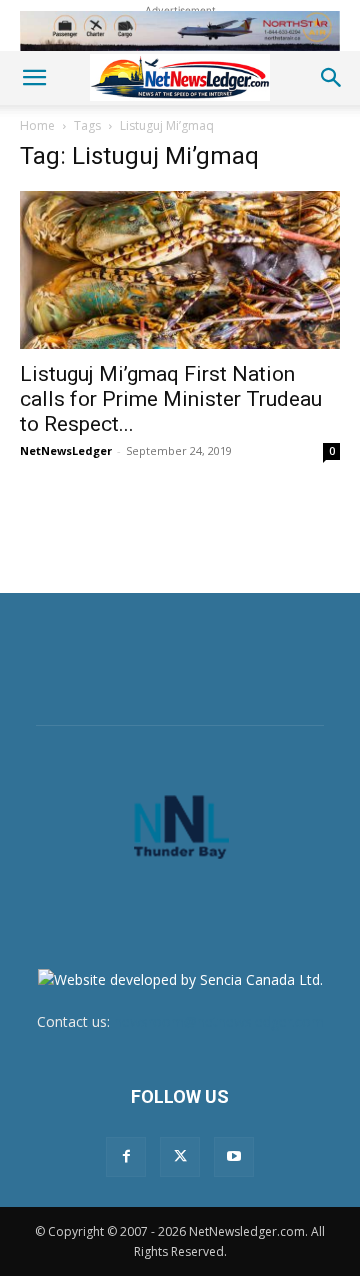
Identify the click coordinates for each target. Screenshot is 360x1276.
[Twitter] (180, 1157)
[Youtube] (234, 1157)
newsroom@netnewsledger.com (219, 1021)
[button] (34, 78)
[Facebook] (126, 1157)
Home (37, 125)
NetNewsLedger (66, 450)
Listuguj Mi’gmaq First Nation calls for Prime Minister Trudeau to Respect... (171, 399)
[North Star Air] (180, 31)
